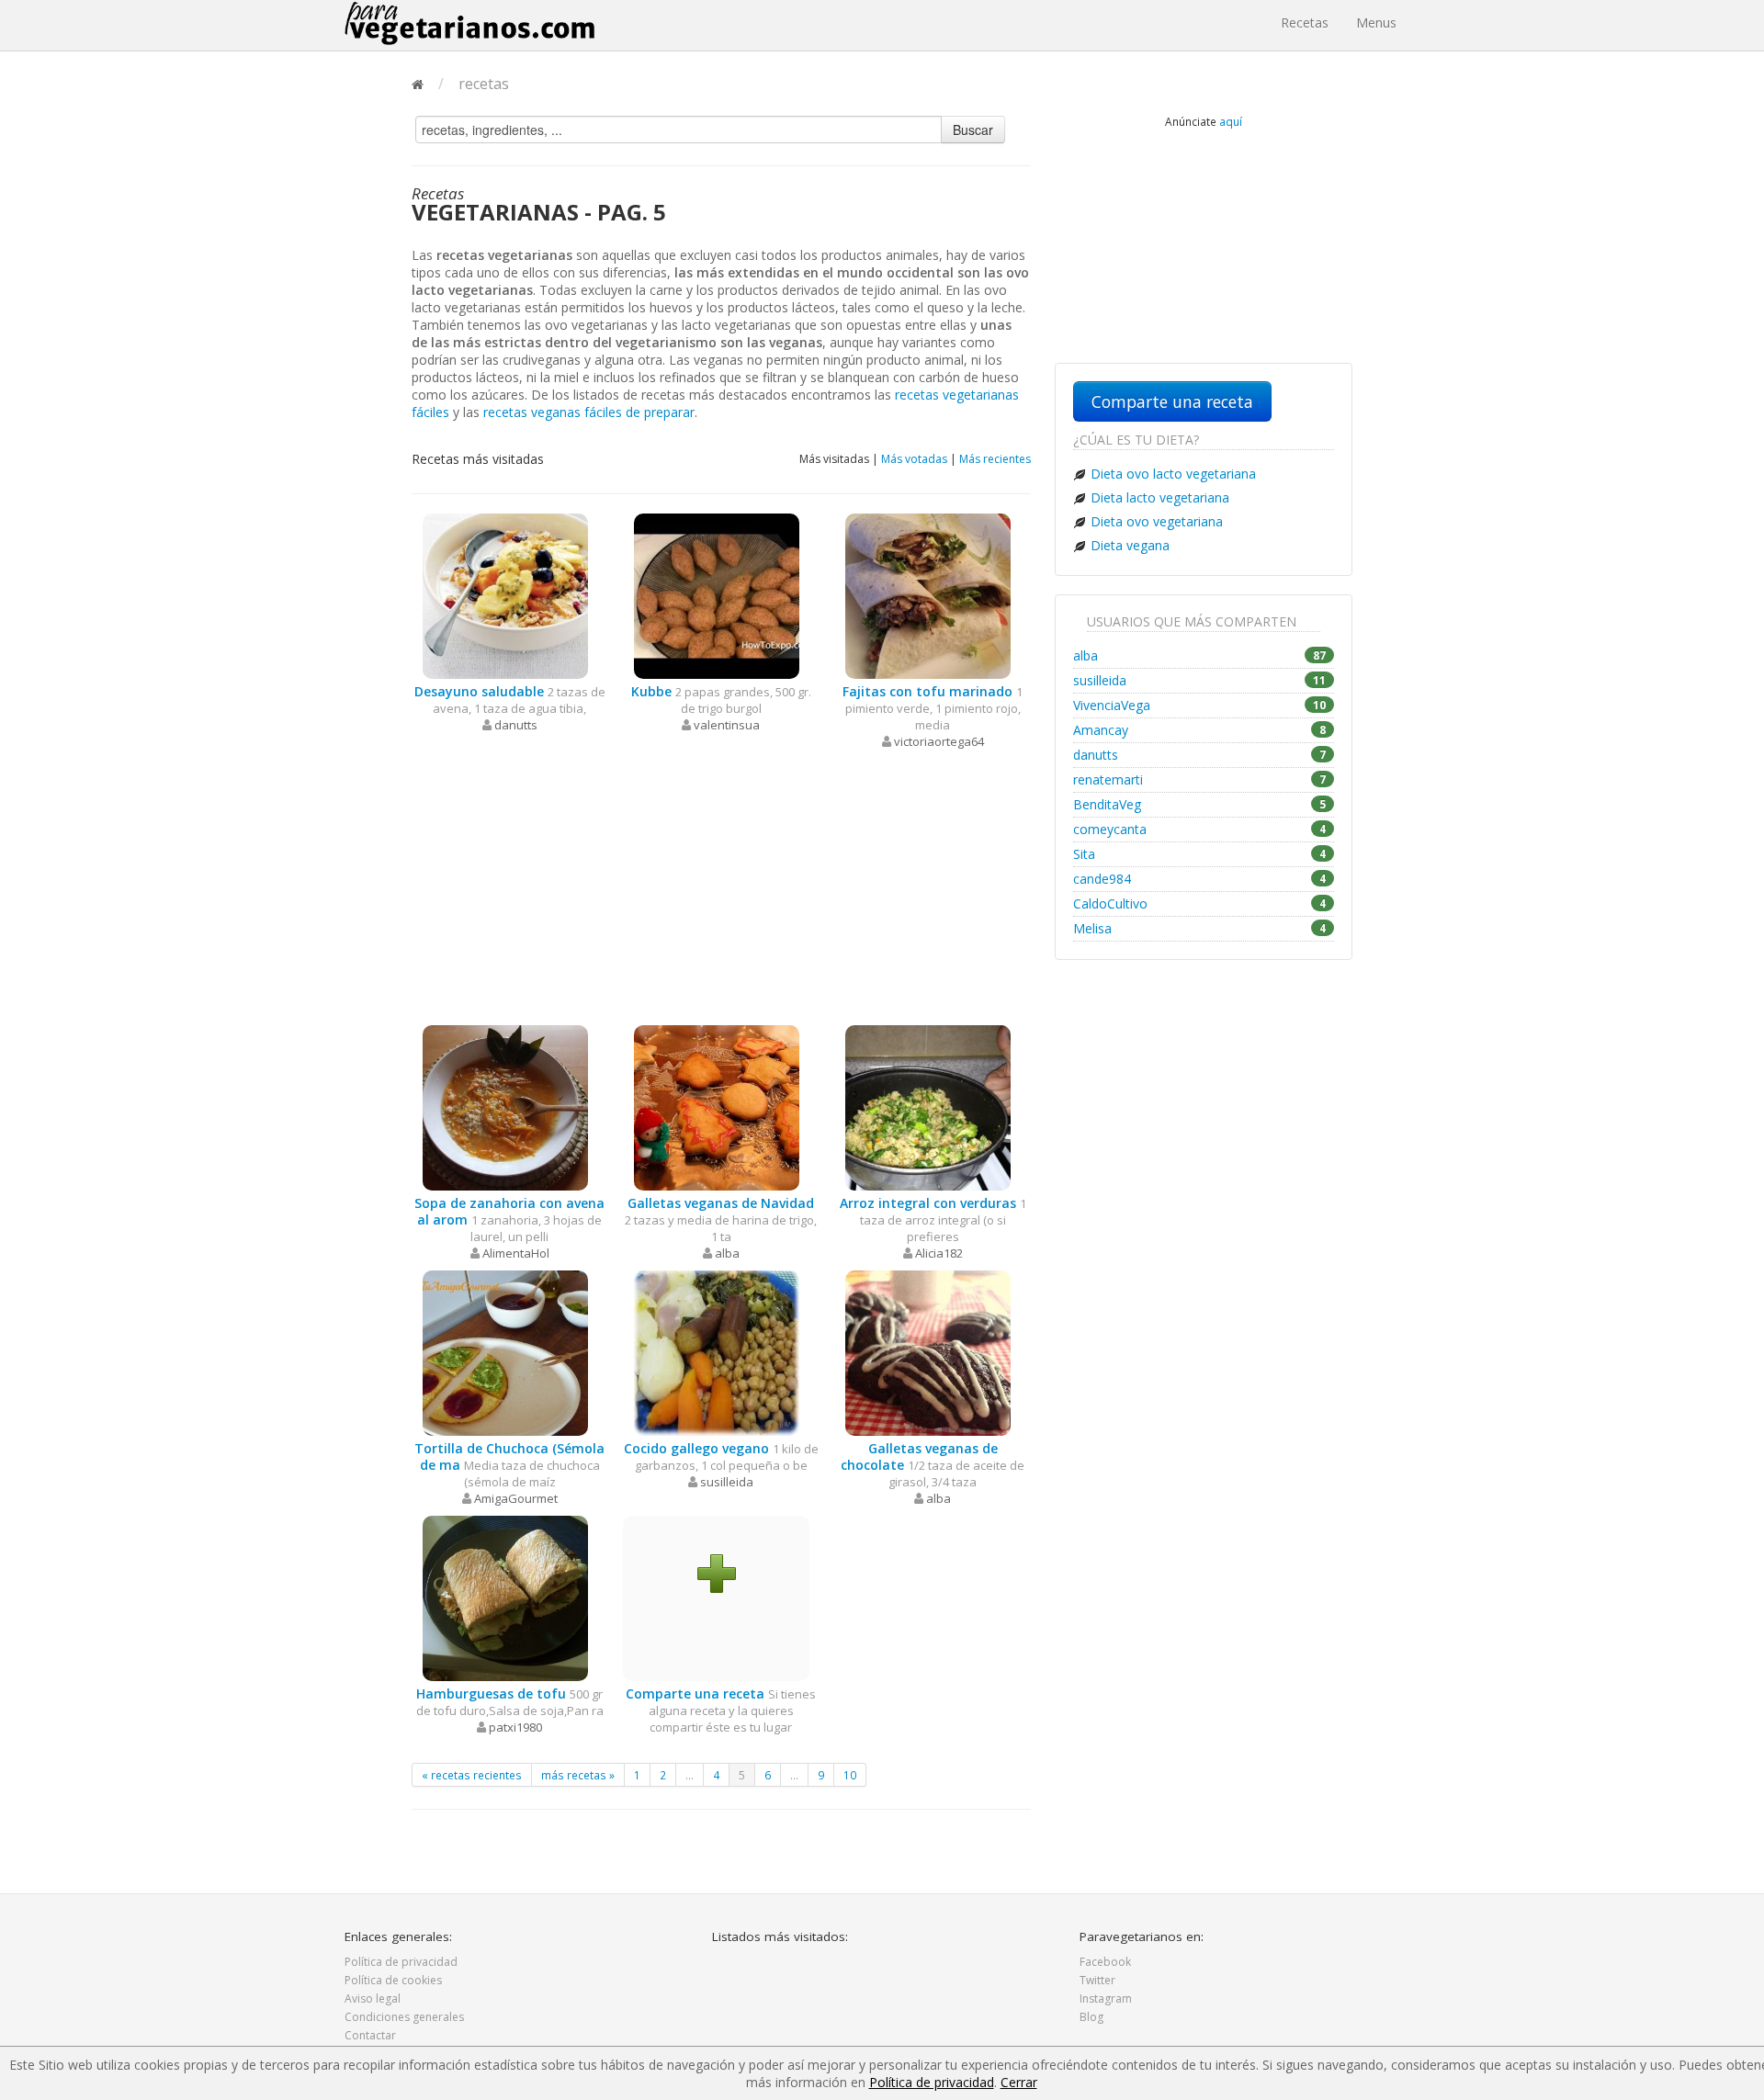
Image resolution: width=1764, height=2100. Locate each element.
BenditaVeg (1199, 804)
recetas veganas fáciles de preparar (589, 412)
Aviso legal (373, 1998)
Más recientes (995, 459)
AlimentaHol (516, 1253)
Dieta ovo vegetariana (1157, 521)
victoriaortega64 (939, 741)
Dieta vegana (1130, 545)
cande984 (1199, 879)
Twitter (1097, 1980)
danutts (516, 725)
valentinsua (727, 725)
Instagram (1106, 1998)
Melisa (1199, 928)
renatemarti (1199, 779)
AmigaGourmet (516, 1498)
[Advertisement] (721, 887)
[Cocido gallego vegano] (717, 1352)
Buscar (973, 130)
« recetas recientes (472, 1775)
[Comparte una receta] (717, 1572)
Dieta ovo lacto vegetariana (1173, 474)
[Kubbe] (717, 595)
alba (727, 1253)
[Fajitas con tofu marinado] (928, 595)
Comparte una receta (1172, 401)
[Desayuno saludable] (505, 595)
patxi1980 (515, 1727)
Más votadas (914, 459)
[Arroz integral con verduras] (928, 1106)
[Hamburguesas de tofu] (505, 1597)
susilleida (727, 1482)
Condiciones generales (404, 2017)
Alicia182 (939, 1253)
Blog (1091, 2017)
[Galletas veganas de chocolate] (928, 1352)
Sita (1199, 854)
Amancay (1199, 730)
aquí (1231, 121)
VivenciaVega (1199, 705)
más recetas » (578, 1775)
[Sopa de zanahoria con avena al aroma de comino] (505, 1106)
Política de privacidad (401, 1962)
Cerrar (1019, 2082)
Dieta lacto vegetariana (1160, 497)
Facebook (1105, 1962)
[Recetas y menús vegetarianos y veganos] (469, 23)
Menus (1376, 23)
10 (850, 1775)
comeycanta (1199, 829)
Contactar (370, 2035)
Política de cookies (393, 1980)
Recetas (1305, 23)
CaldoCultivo (1199, 903)
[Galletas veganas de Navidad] (717, 1106)
